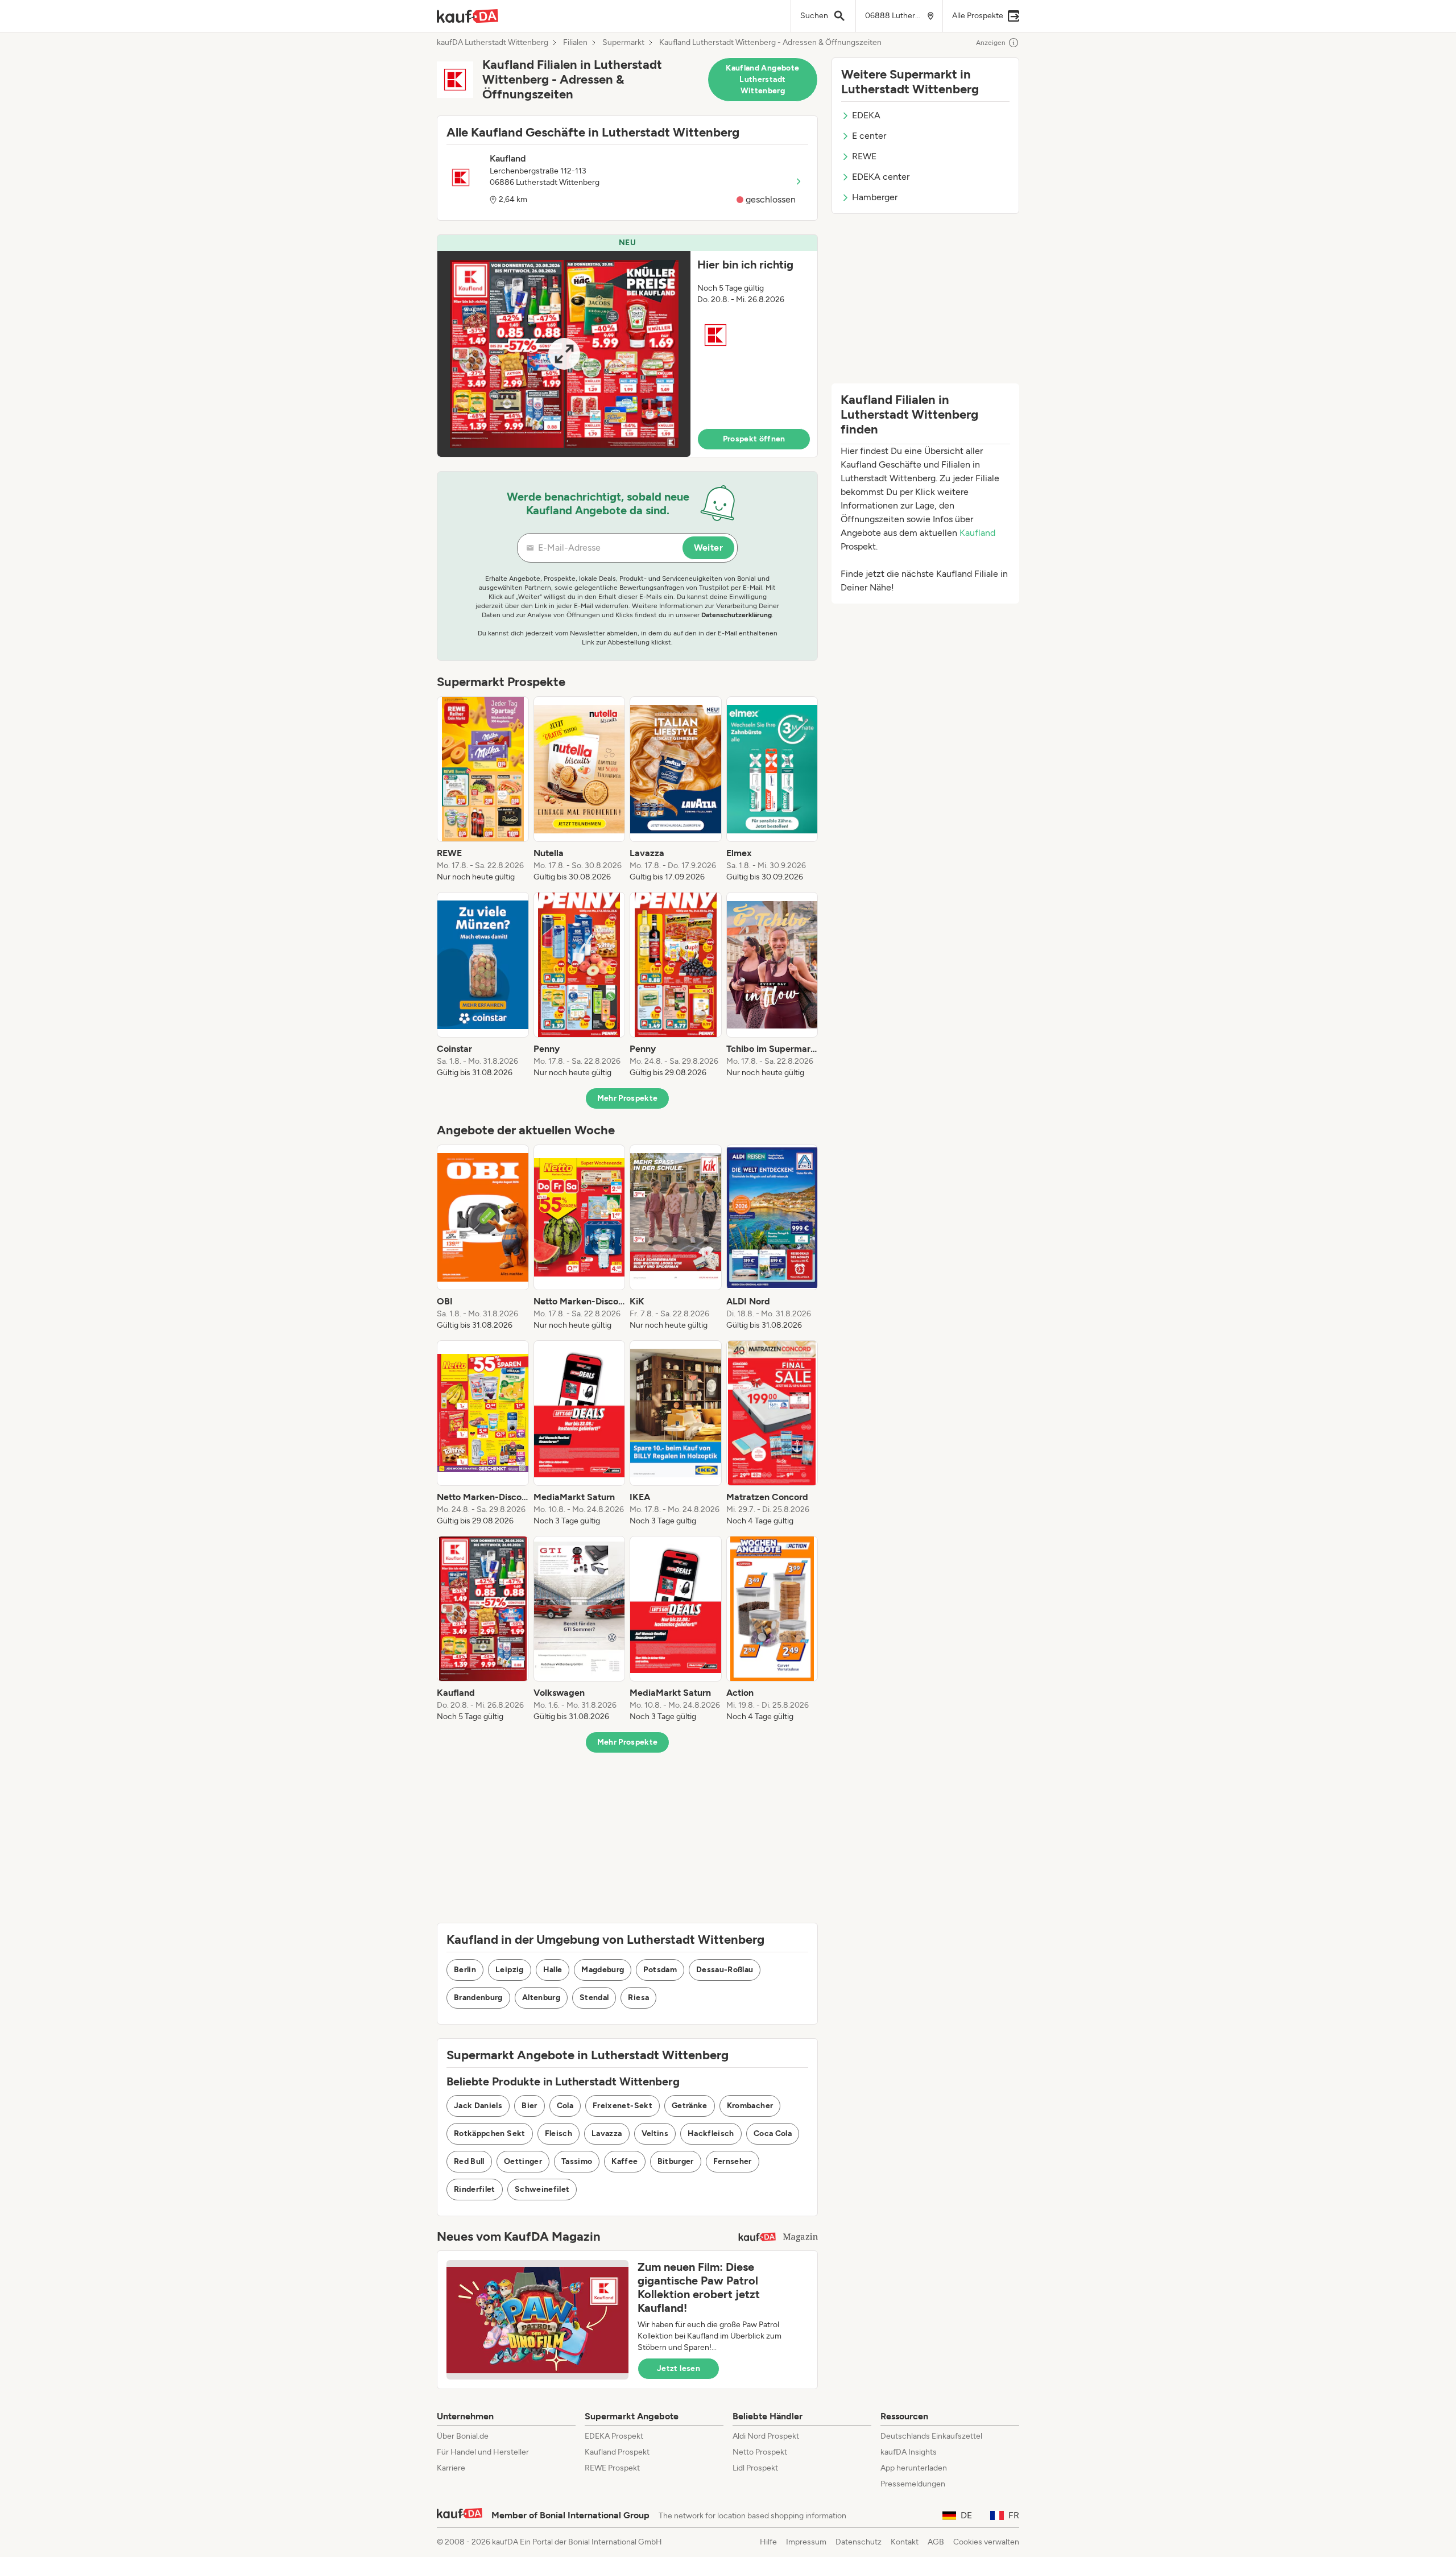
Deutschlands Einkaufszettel (931, 2436)
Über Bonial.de (463, 2436)
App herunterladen (914, 2468)
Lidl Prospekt (755, 2468)
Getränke (690, 2106)
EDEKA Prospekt (614, 2436)
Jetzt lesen (679, 2368)
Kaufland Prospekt (617, 2452)
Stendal (594, 1998)
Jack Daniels (478, 2106)
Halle (553, 1970)
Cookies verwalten (986, 2542)
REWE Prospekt (612, 2468)
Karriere (451, 2468)
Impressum (806, 2542)
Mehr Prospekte (628, 1098)
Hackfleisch (711, 2133)
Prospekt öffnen (754, 439)
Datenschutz (859, 2542)
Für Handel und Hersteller (483, 2452)
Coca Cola (773, 2133)
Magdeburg (603, 1970)
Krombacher (750, 2106)
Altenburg (541, 1998)
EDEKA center (881, 177)
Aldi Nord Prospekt (766, 2436)
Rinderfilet (475, 2189)
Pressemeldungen (913, 2484)
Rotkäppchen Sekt (490, 2133)
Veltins (655, 2133)
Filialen (575, 43)
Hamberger (875, 197)
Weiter (708, 548)
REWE (864, 156)
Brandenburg (478, 1998)
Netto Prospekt (760, 2452)
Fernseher (733, 2161)
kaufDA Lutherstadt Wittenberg (493, 43)
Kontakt (905, 2542)
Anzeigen (991, 43)
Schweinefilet (542, 2189)
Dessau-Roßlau (725, 1970)
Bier (529, 2106)
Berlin (465, 1970)
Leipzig (509, 1970)
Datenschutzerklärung (737, 615)
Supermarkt (623, 43)
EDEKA (866, 115)
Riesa (638, 1998)
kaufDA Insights (909, 2452)
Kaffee (624, 2161)
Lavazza (607, 2133)
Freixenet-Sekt (622, 2106)
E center (869, 136)
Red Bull (469, 2161)
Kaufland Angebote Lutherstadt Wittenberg (762, 79)
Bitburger (676, 2161)
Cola (565, 2106)
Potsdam (660, 1970)
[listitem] (483, 790)
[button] (627, 346)
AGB (936, 2542)
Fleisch (559, 2133)
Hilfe (768, 2542)
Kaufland (977, 533)
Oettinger (523, 2161)
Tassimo (577, 2161)
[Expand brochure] (564, 354)
